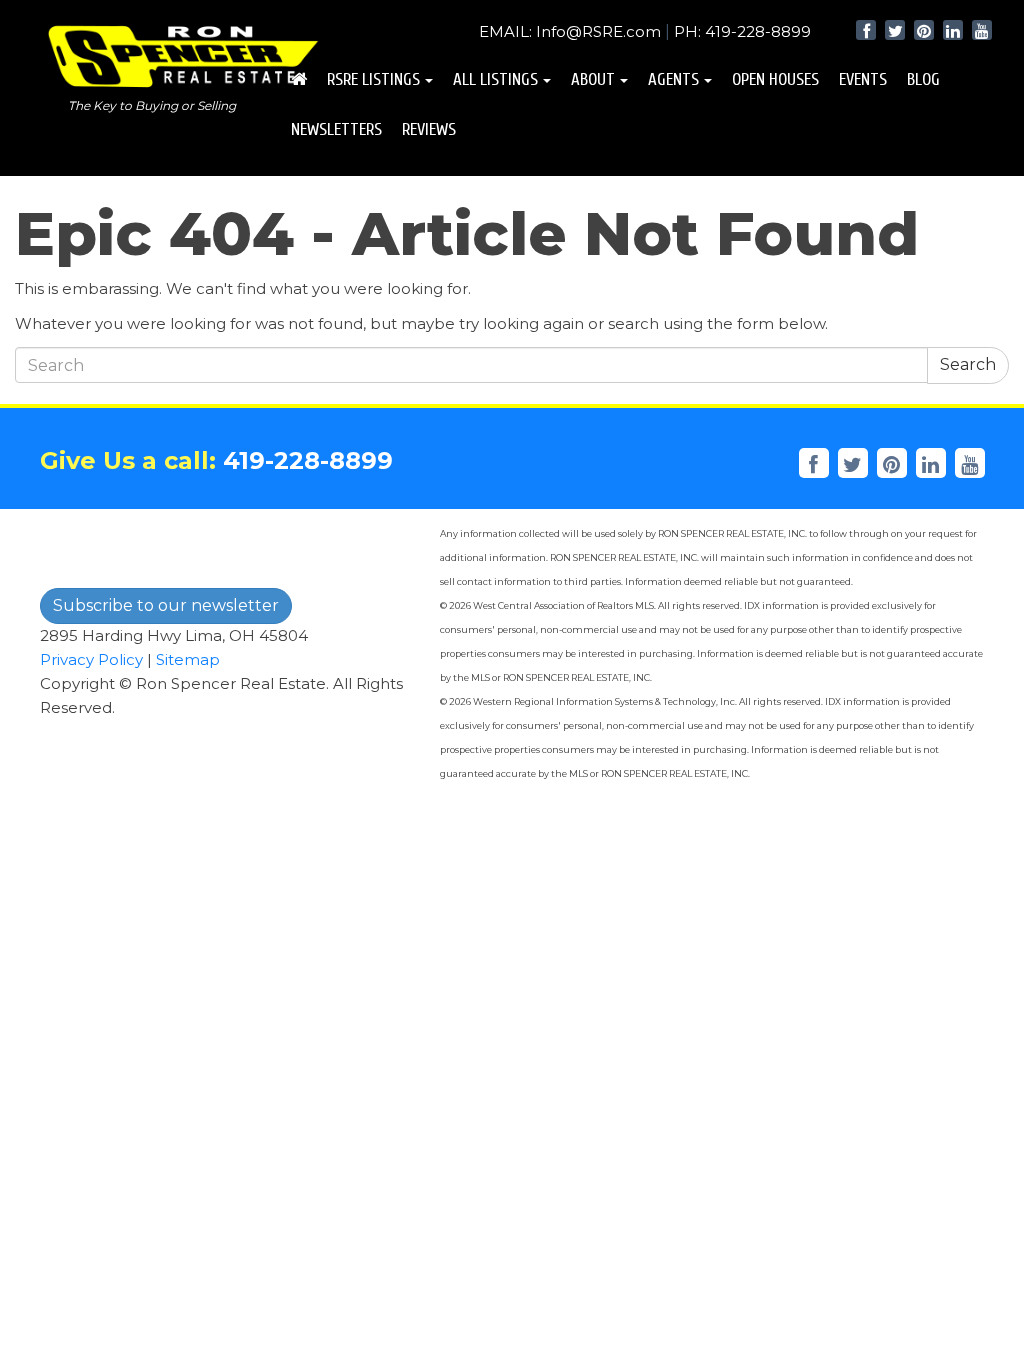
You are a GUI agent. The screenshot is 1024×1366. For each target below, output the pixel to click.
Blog (923, 79)
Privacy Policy (91, 659)
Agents (673, 79)
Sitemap (188, 659)
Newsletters (336, 129)
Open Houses (775, 79)
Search (968, 364)
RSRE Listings (373, 79)
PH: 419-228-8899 (742, 31)
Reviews (429, 129)
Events (863, 79)
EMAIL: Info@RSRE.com (570, 31)
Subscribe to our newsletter (166, 605)
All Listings (495, 79)
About (593, 79)
